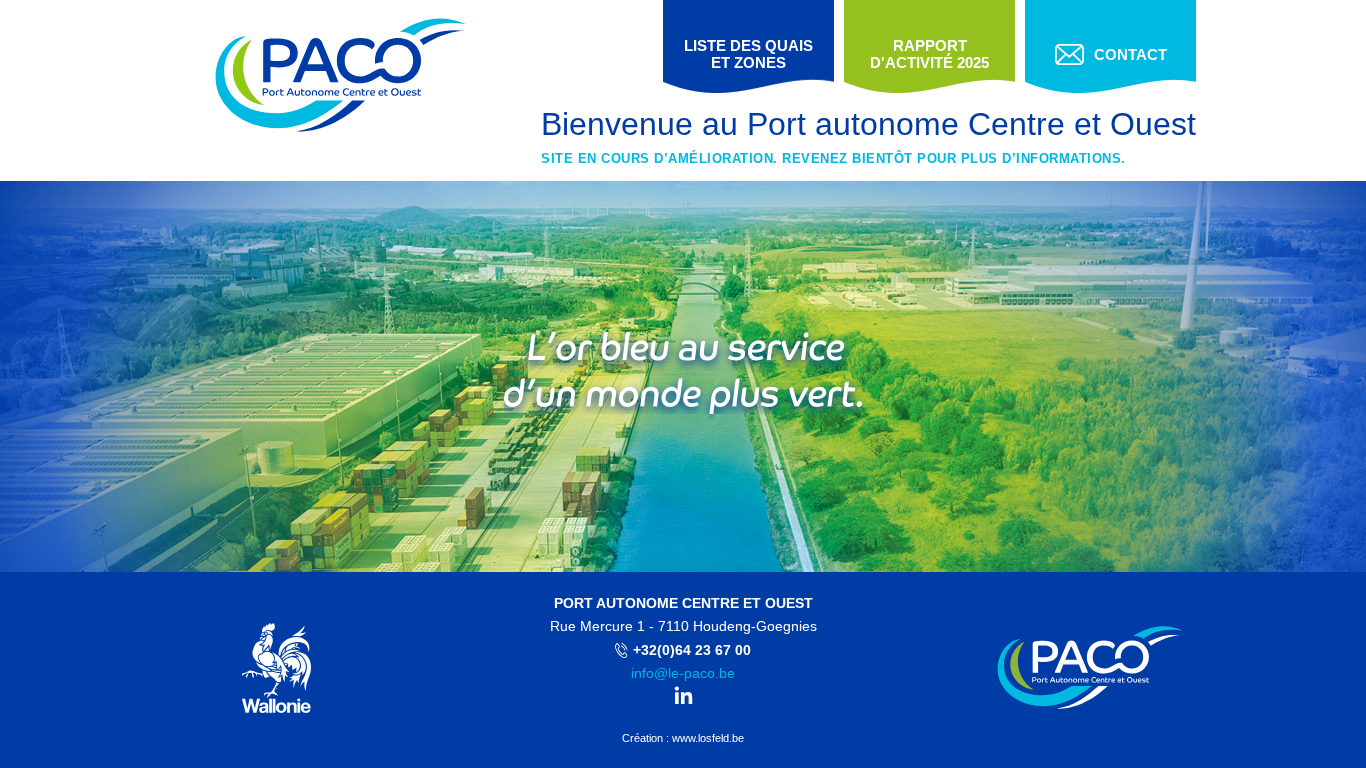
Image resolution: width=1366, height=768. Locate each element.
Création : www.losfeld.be (683, 738)
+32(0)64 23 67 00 (692, 650)
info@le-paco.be (683, 673)
